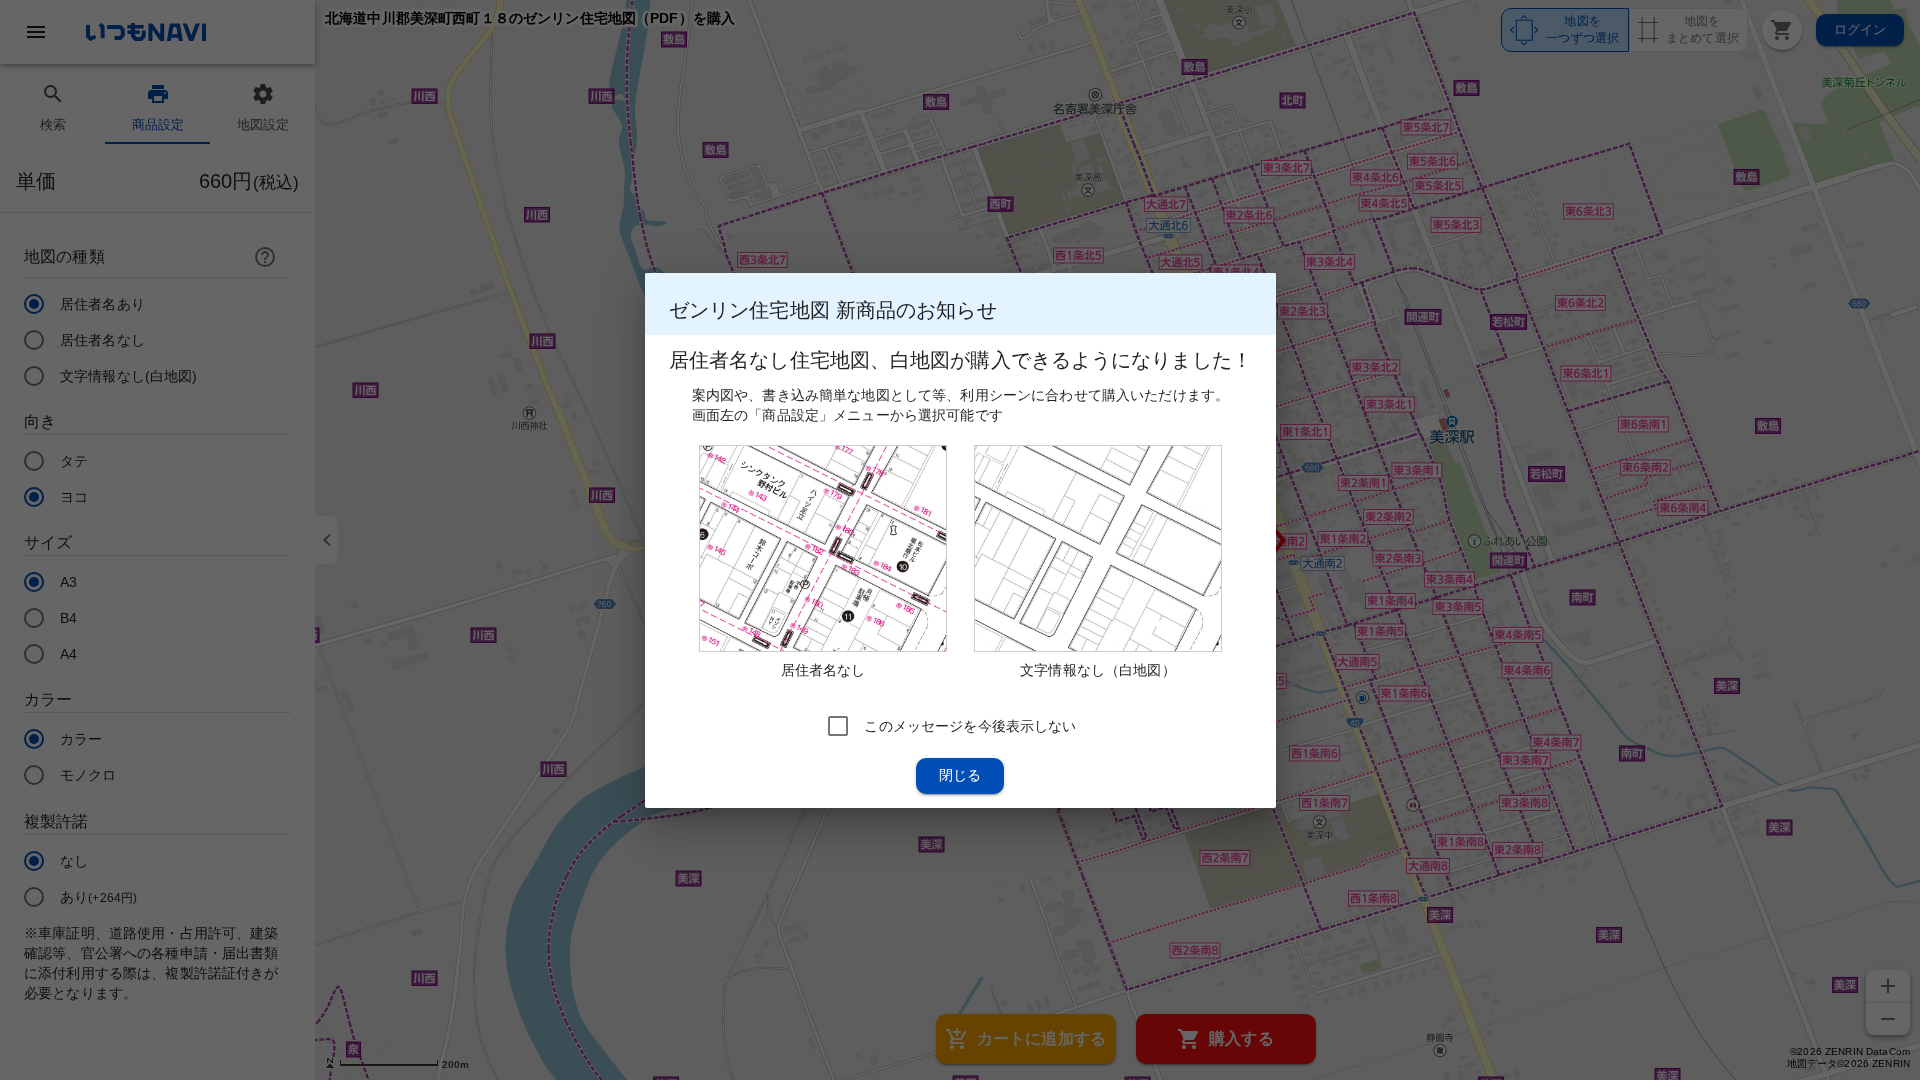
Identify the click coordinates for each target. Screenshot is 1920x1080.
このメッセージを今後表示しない (970, 725)
